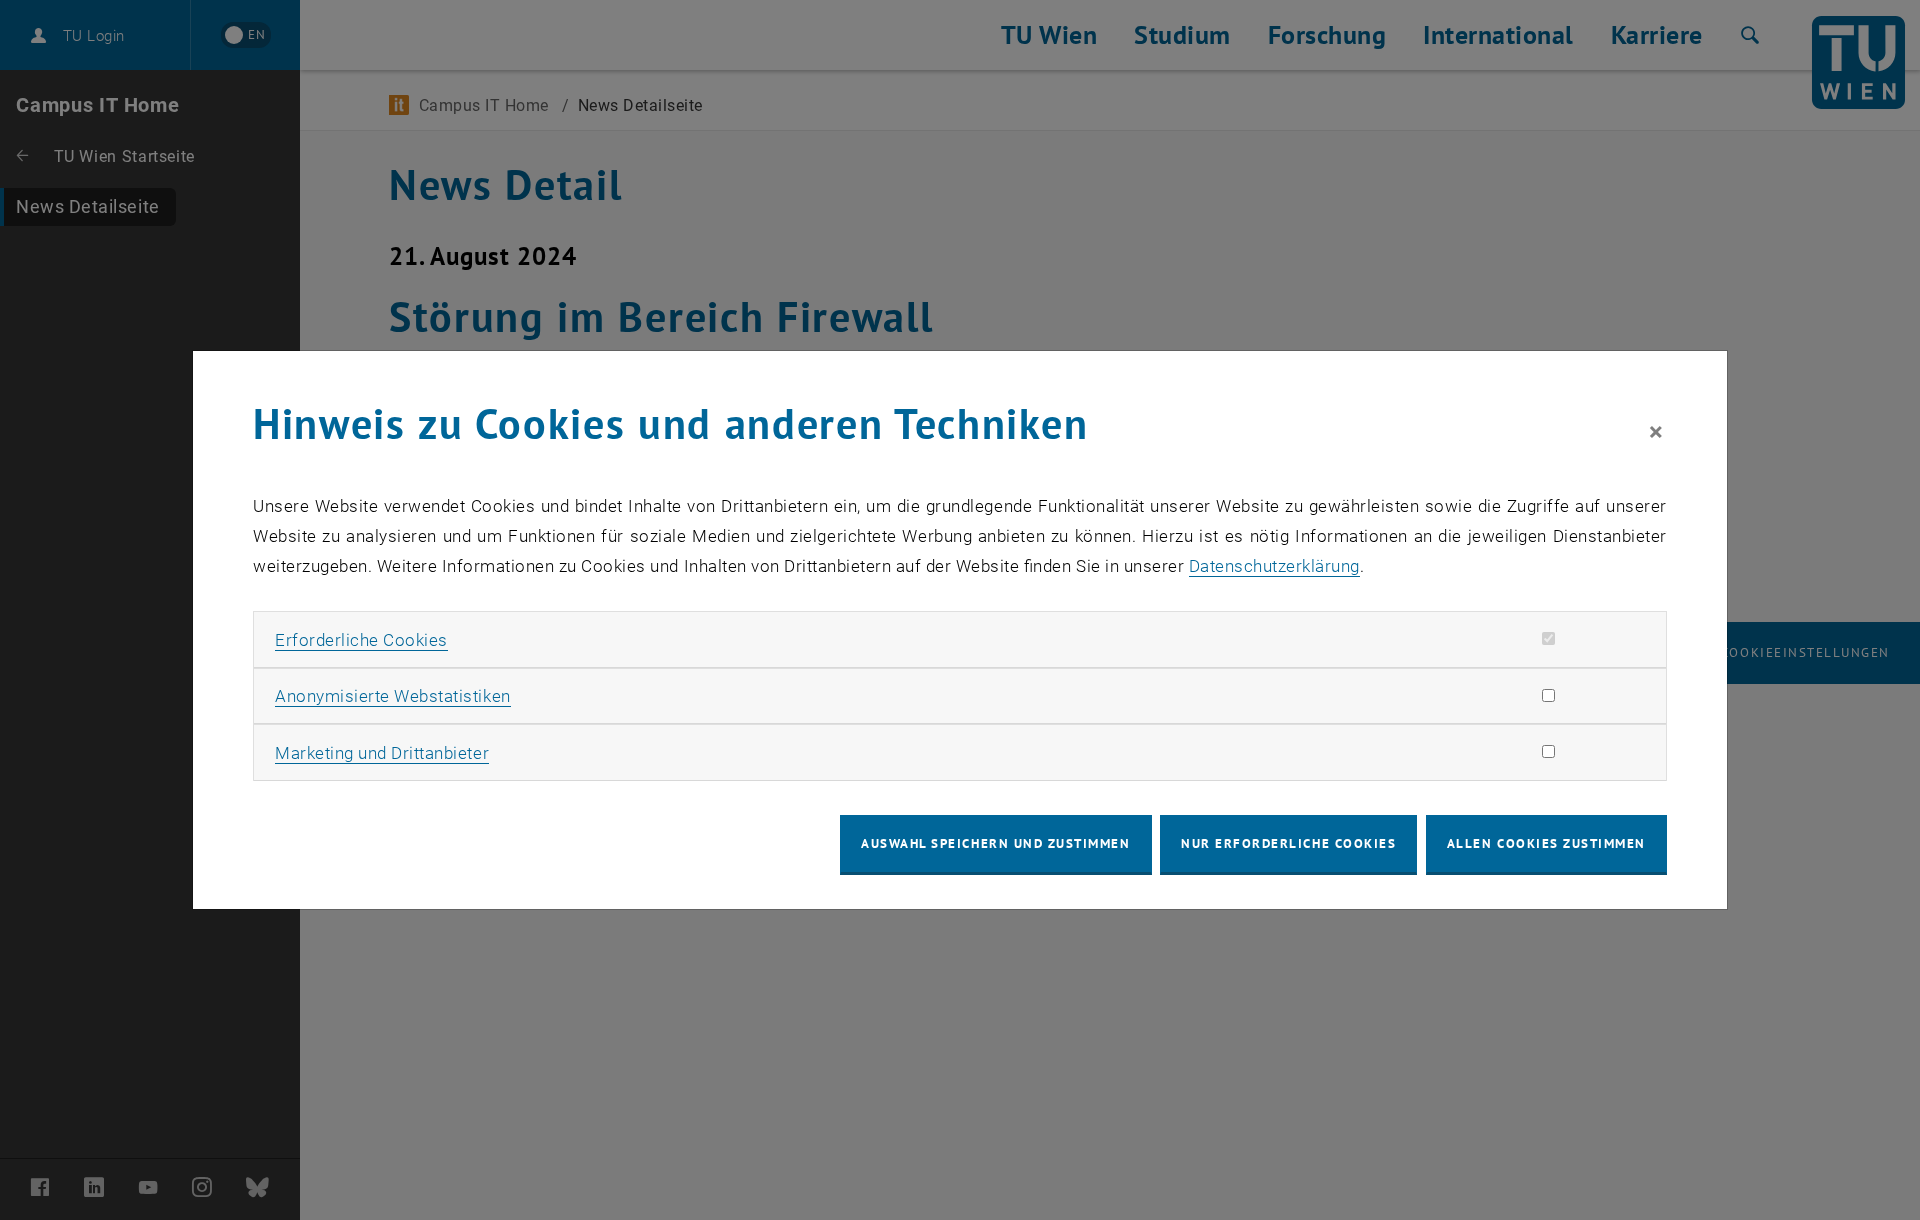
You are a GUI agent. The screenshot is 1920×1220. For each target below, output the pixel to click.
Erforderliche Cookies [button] (361, 640)
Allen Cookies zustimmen (1546, 843)
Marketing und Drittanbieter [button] (382, 753)
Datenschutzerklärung (1274, 566)
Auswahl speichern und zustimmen (995, 843)
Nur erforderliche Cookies (1288, 843)
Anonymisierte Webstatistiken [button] (392, 696)
